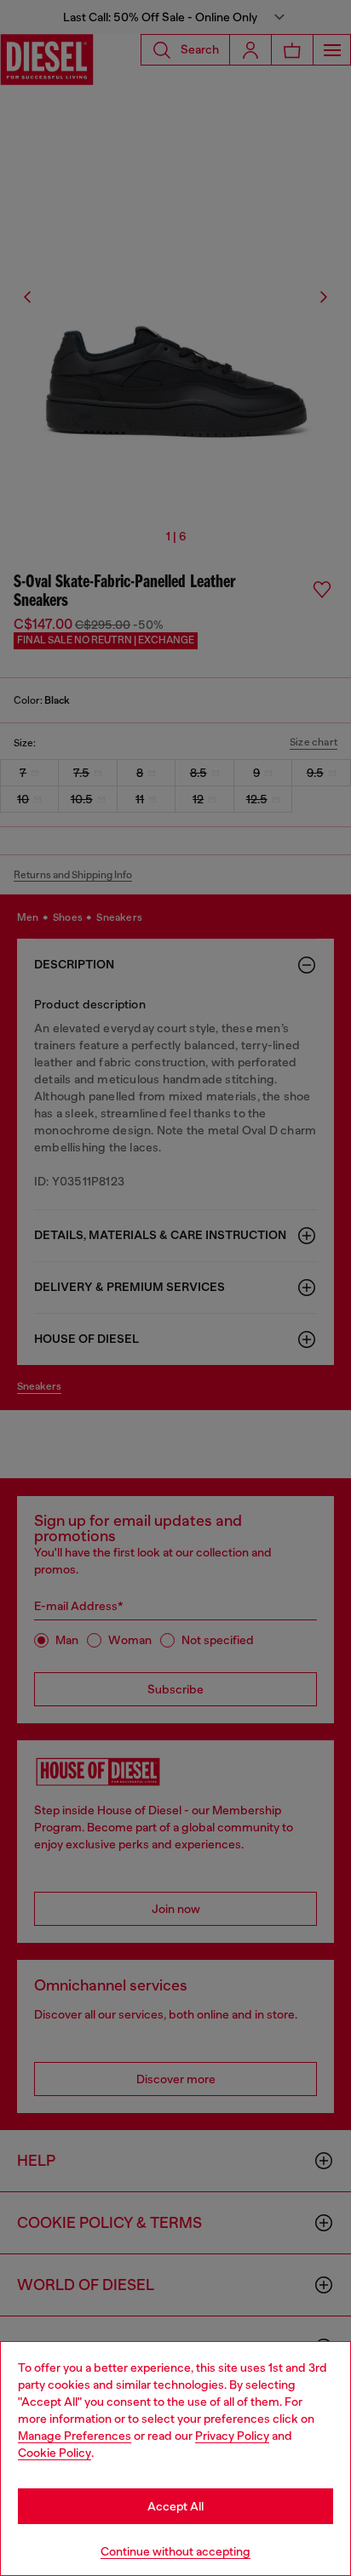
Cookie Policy (55, 2453)
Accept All (175, 2506)
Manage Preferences (75, 2436)
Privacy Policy (232, 2436)
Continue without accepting (175, 2551)
